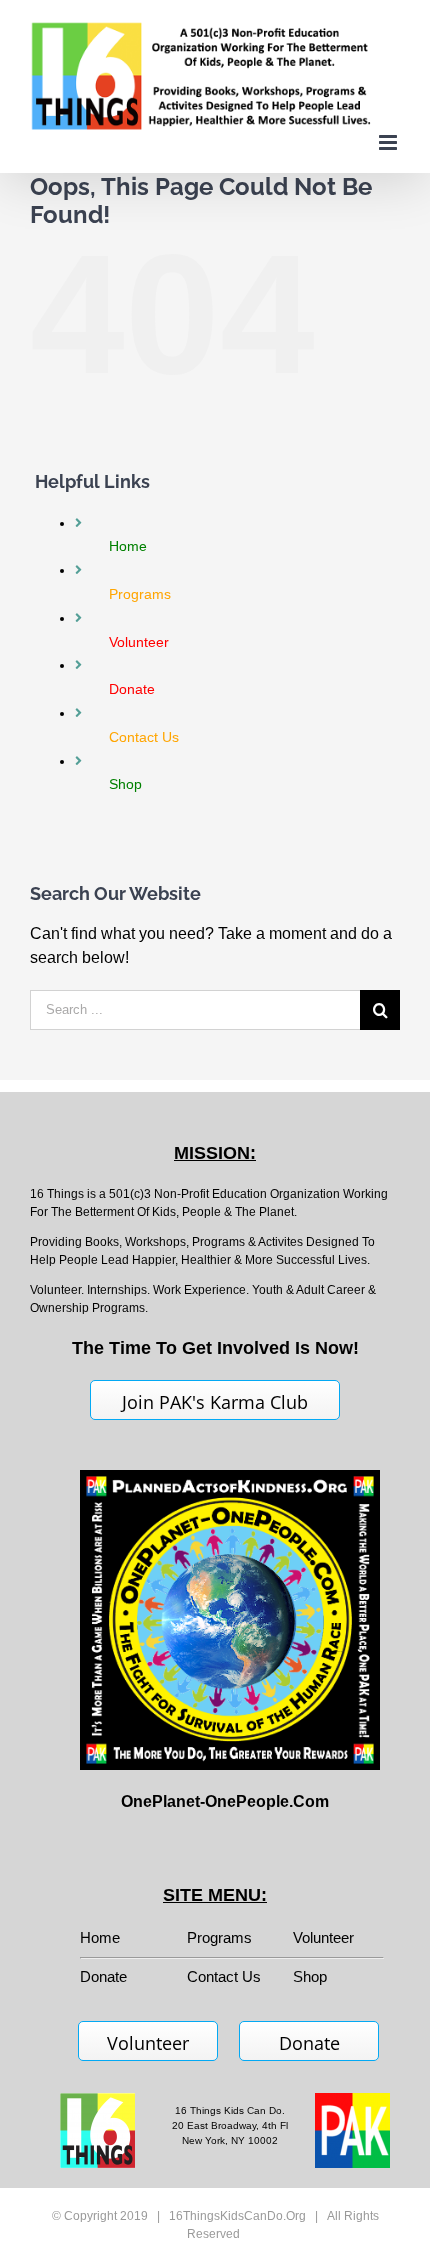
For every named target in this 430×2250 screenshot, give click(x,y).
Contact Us (224, 1976)
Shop (310, 1976)
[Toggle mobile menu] (389, 142)
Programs (219, 1937)
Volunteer (323, 1937)
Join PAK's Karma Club (215, 1402)
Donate (309, 2043)
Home (100, 1937)
